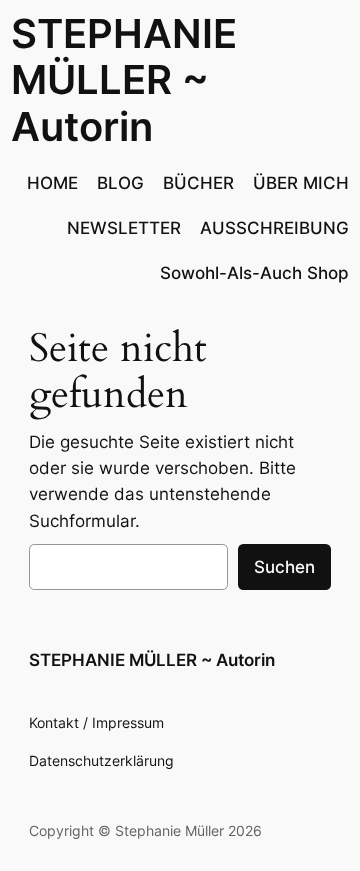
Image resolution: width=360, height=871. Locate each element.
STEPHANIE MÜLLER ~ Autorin (124, 80)
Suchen (284, 567)
